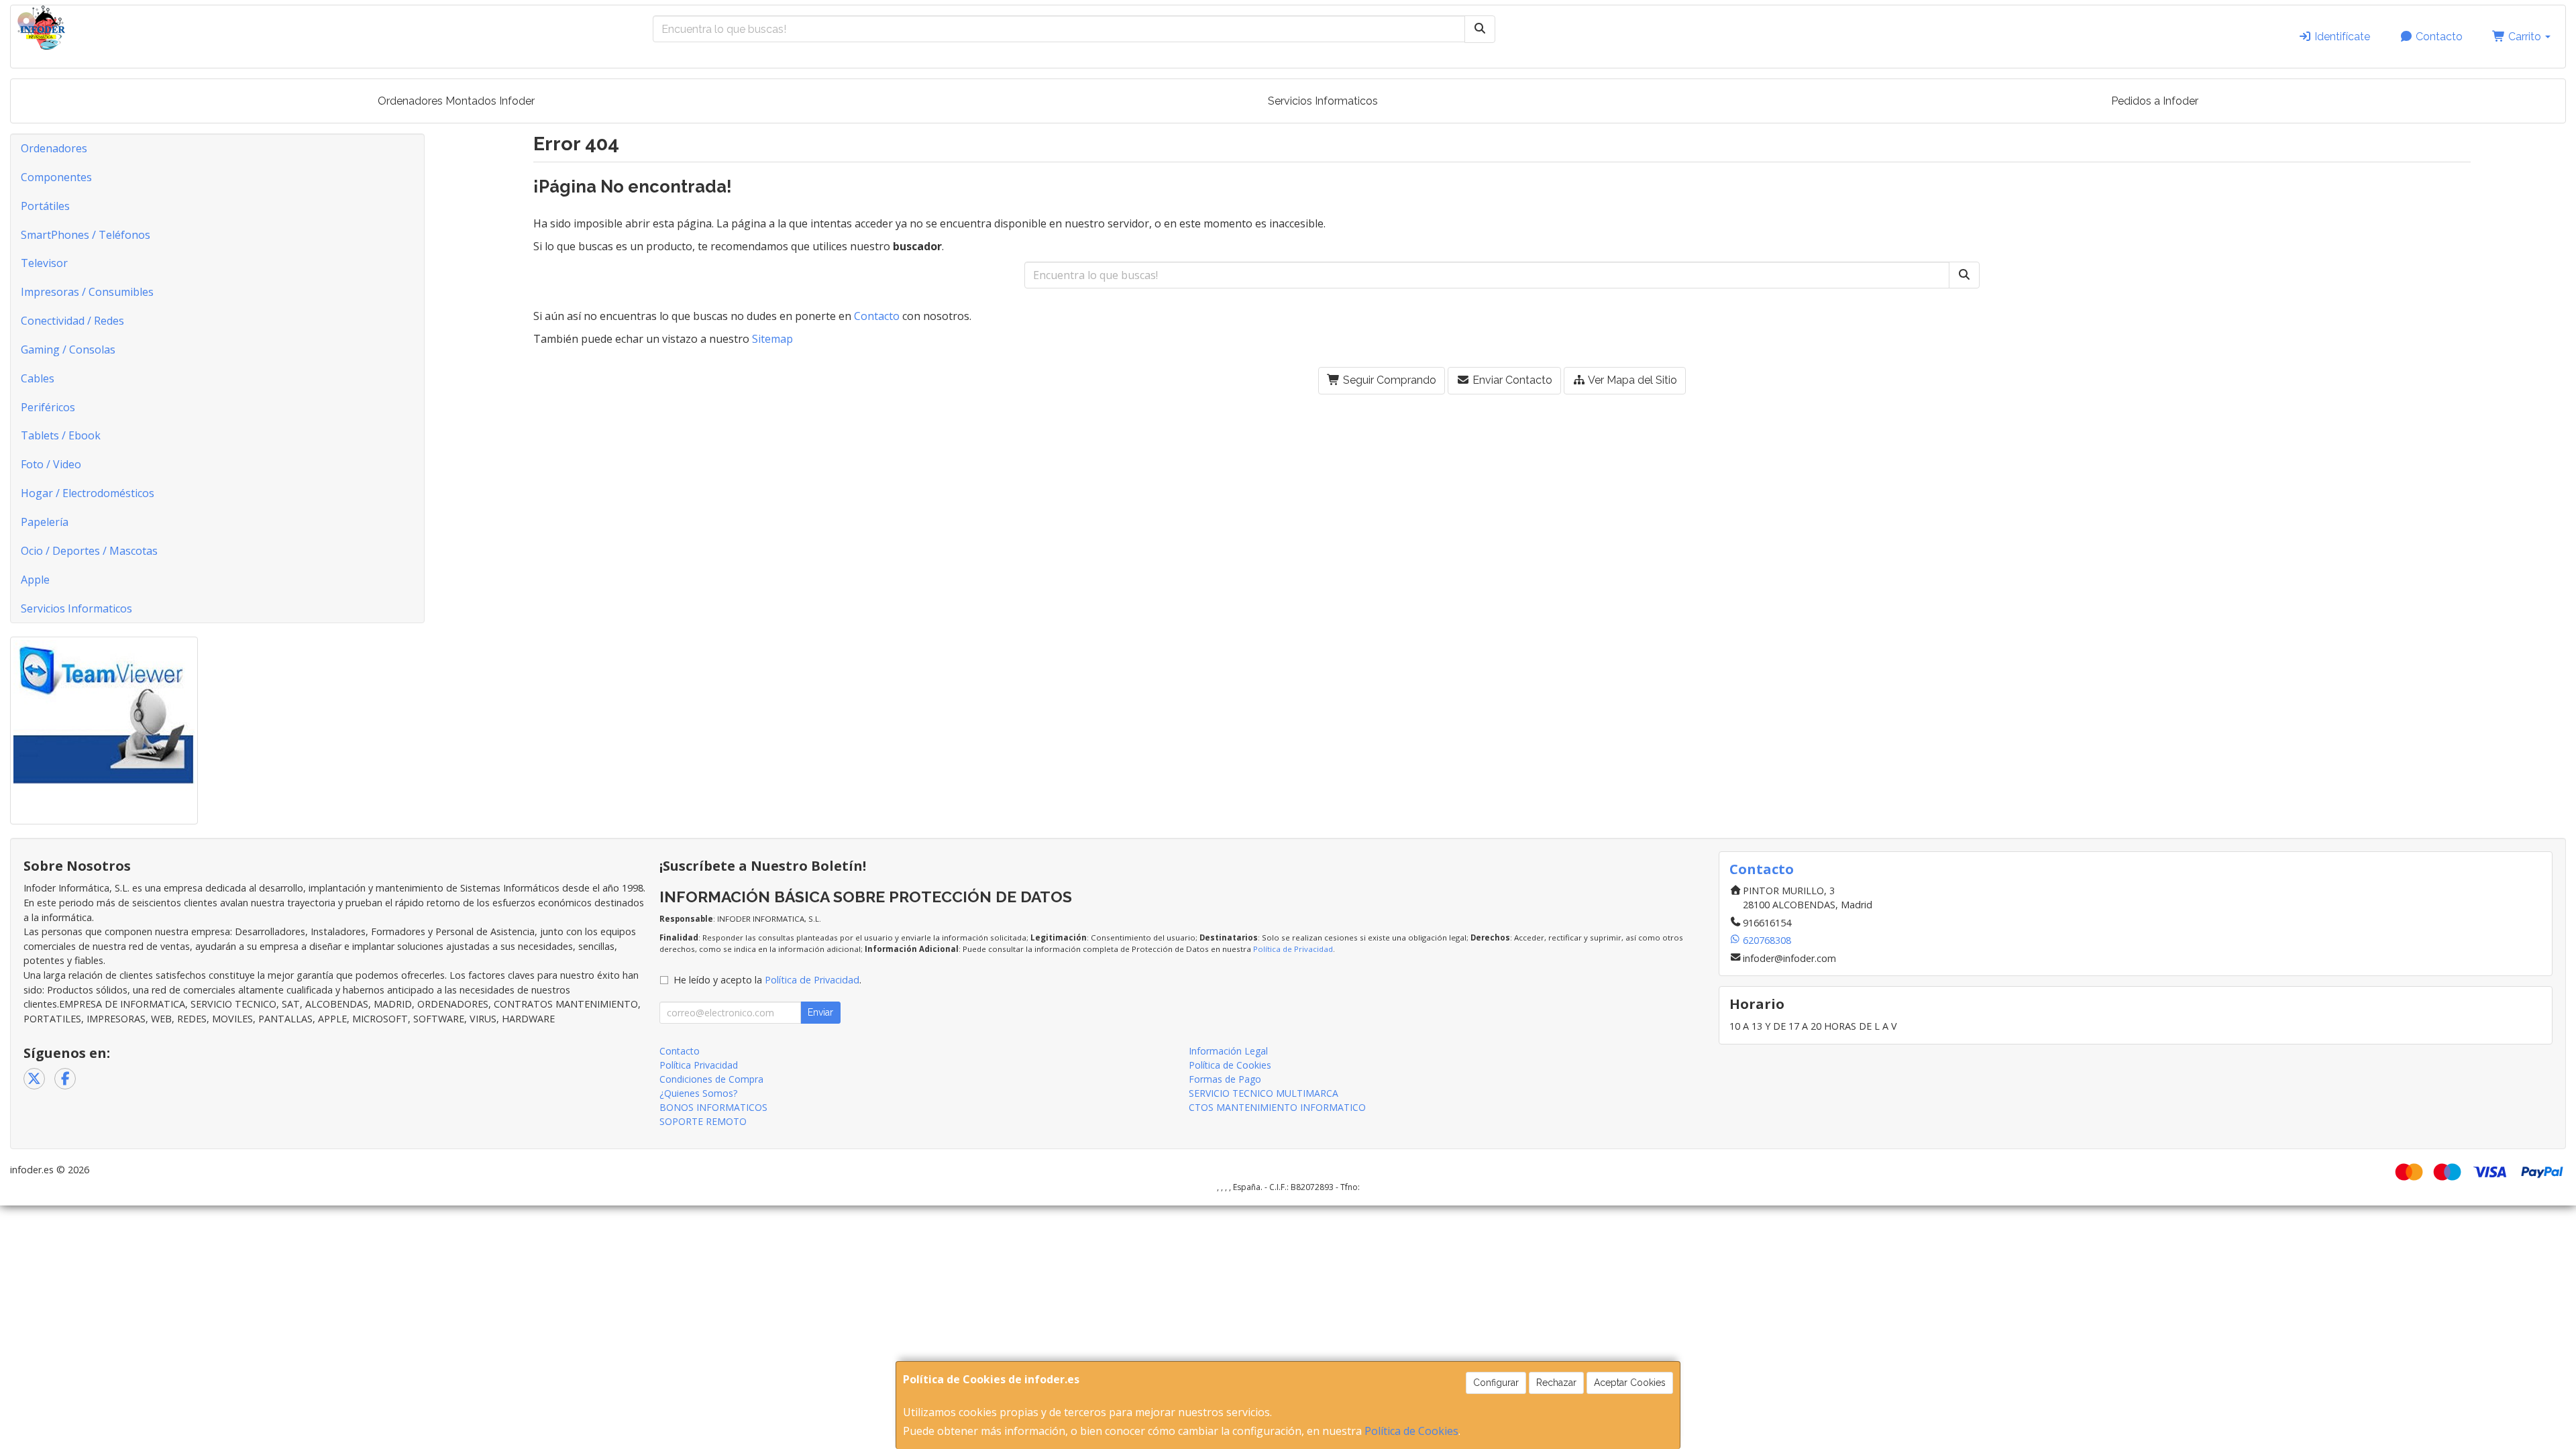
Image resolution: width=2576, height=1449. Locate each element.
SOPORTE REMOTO (703, 1121)
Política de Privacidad (1293, 949)
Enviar (820, 1012)
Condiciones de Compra (711, 1079)
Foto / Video (51, 464)
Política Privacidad (699, 1065)
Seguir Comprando (1388, 380)
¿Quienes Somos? (698, 1093)
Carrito (2525, 37)
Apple (35, 580)
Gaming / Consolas (68, 350)
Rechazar (1556, 1383)
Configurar (1496, 1383)
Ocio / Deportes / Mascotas (89, 551)
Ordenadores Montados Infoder (456, 101)
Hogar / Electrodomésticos (88, 493)
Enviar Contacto (1511, 380)
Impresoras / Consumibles (87, 292)
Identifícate (2341, 37)
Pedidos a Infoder (2155, 101)
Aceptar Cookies (1630, 1383)
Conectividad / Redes (72, 321)
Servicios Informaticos (1323, 101)
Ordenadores (54, 148)
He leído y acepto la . (767, 980)
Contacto (2438, 37)
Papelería (45, 522)
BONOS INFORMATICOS (713, 1107)
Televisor (44, 263)
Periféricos (48, 407)
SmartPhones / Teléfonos (86, 235)
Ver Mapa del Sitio (1631, 380)
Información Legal (1228, 1051)
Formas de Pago (1225, 1079)
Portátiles (45, 206)
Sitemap (772, 339)
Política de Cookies (1411, 1431)
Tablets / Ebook (61, 435)
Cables (38, 378)
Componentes (56, 177)
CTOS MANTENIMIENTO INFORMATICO (1277, 1107)
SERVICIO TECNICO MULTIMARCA (1264, 1093)
